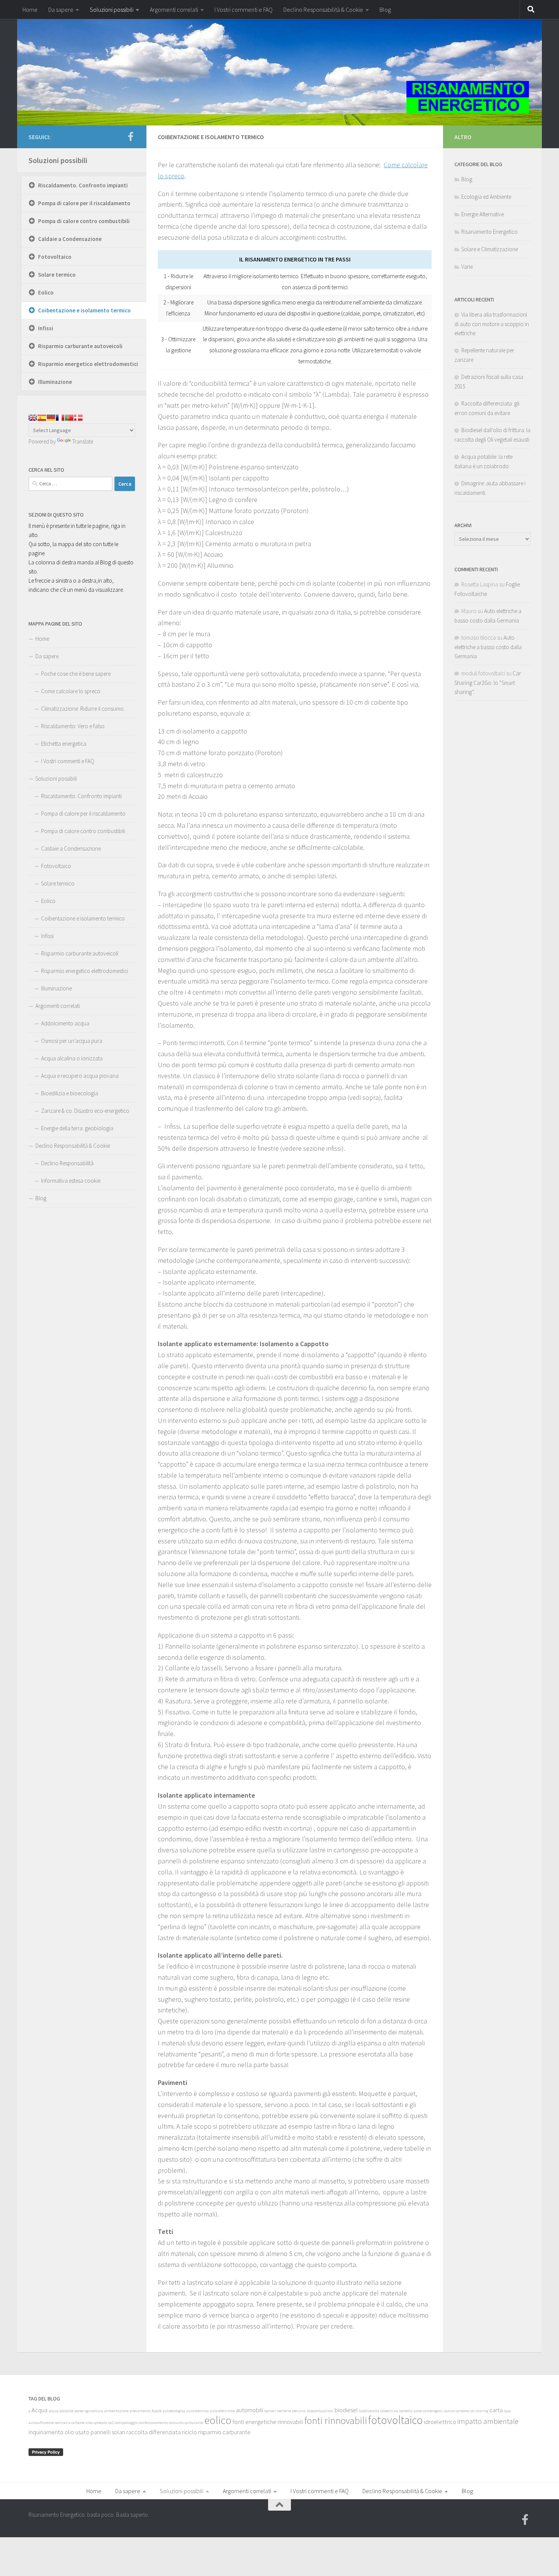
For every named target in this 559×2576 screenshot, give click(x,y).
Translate (83, 441)
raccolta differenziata (153, 2432)
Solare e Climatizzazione (490, 249)
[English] (33, 418)
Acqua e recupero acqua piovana (80, 1076)
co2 (111, 2423)
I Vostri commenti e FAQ (244, 10)
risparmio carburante (224, 2432)
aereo (79, 2411)
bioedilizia (389, 2411)
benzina (299, 2411)
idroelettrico (440, 2422)
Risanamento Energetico (489, 232)
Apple (157, 2411)
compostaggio (126, 2423)
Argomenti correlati (174, 10)
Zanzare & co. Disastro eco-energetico (85, 1111)
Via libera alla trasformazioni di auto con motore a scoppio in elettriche (492, 324)
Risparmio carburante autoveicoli (80, 346)
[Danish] (78, 418)
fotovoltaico (395, 2420)
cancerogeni (433, 2411)
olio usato (77, 2432)
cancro (449, 2411)
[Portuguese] (69, 418)
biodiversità (369, 2411)
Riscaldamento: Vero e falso (73, 726)
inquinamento (46, 2432)
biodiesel (346, 2410)
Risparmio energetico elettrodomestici (88, 364)
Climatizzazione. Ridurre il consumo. (83, 709)
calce (418, 2411)
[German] (51, 418)
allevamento (140, 2411)
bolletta (406, 2411)
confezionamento (153, 2423)
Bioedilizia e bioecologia (70, 1093)
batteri (270, 2411)
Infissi (46, 328)
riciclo (189, 2432)
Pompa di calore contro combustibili (84, 221)
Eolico (46, 292)
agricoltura (94, 2411)
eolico (218, 2420)
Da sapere (61, 10)
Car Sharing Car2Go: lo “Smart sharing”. (488, 683)
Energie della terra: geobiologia (77, 1128)
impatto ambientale (488, 2421)
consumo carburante (186, 2423)
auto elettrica (198, 2411)
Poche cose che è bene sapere (76, 674)
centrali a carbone (70, 2423)
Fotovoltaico (55, 257)
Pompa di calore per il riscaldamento (84, 203)
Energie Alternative (483, 214)
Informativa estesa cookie (71, 1181)
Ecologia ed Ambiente (486, 197)
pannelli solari (108, 2432)
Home (30, 10)
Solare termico (57, 275)
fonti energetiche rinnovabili (268, 2422)
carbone (462, 2411)
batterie (284, 2411)
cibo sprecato (96, 2423)
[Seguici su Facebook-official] (130, 136)
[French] (60, 418)
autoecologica (174, 2411)
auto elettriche (222, 2411)
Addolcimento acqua (65, 1023)
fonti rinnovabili (336, 2421)
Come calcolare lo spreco (71, 691)
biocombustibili (320, 2411)
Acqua (40, 2410)
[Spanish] (42, 418)
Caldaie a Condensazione (70, 239)
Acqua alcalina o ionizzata (72, 1058)
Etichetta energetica (64, 744)
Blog (385, 10)
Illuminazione (55, 382)
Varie (467, 267)
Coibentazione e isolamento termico (84, 310)
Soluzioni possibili (112, 10)
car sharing (479, 2411)
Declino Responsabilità (67, 1163)
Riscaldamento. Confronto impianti (83, 185)
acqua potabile (61, 2411)
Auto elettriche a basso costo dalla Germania (488, 647)
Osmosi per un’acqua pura (72, 1041)
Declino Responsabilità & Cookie (323, 10)
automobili (249, 2410)
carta (496, 2410)
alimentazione (116, 2411)
